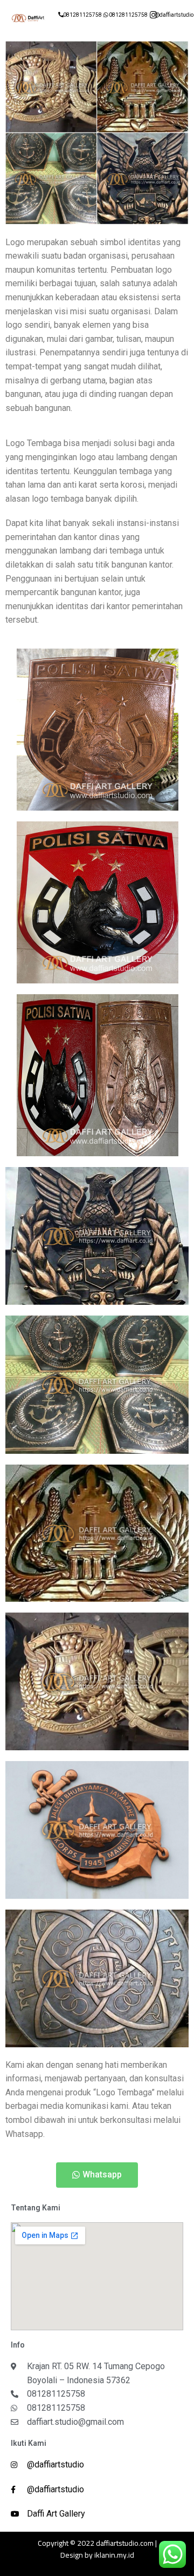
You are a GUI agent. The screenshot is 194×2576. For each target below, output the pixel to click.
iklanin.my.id (114, 2555)
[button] (97, 2175)
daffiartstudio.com (125, 2543)
